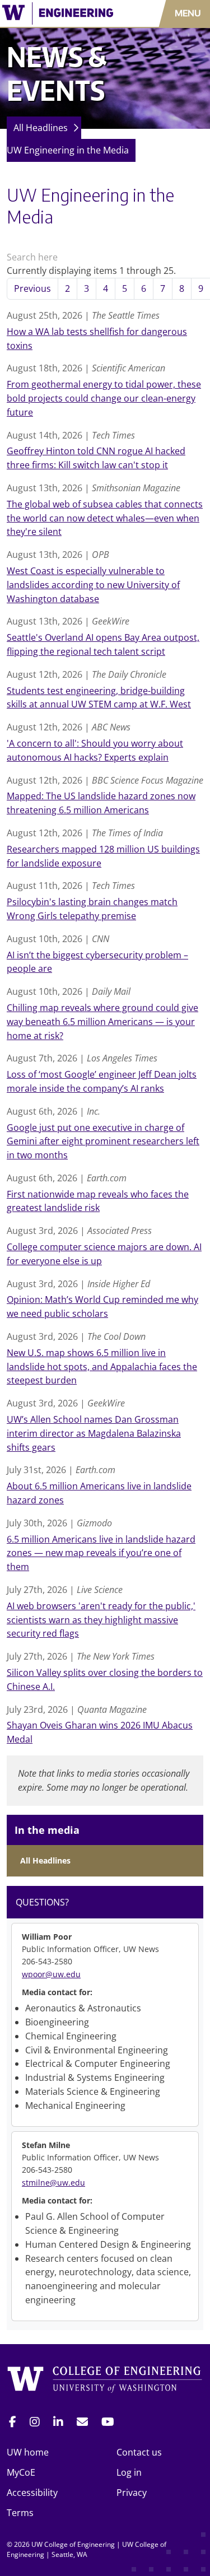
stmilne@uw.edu (53, 2183)
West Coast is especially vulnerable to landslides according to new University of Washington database (93, 585)
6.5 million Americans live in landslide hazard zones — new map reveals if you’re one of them (101, 1553)
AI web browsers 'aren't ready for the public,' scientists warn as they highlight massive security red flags (101, 1620)
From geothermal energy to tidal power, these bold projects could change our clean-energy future (104, 398)
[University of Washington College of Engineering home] (105, 2381)
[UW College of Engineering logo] (61, 13)
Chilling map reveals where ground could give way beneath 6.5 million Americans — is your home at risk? (102, 1022)
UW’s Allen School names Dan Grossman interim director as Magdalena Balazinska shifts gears (94, 1433)
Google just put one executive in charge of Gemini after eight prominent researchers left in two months (103, 1142)
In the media (47, 1830)
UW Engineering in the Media (68, 150)
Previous (32, 288)
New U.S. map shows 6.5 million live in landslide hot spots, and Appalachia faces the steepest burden (102, 1367)
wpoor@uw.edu (51, 1974)
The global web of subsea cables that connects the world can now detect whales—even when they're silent (105, 518)
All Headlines (41, 128)
